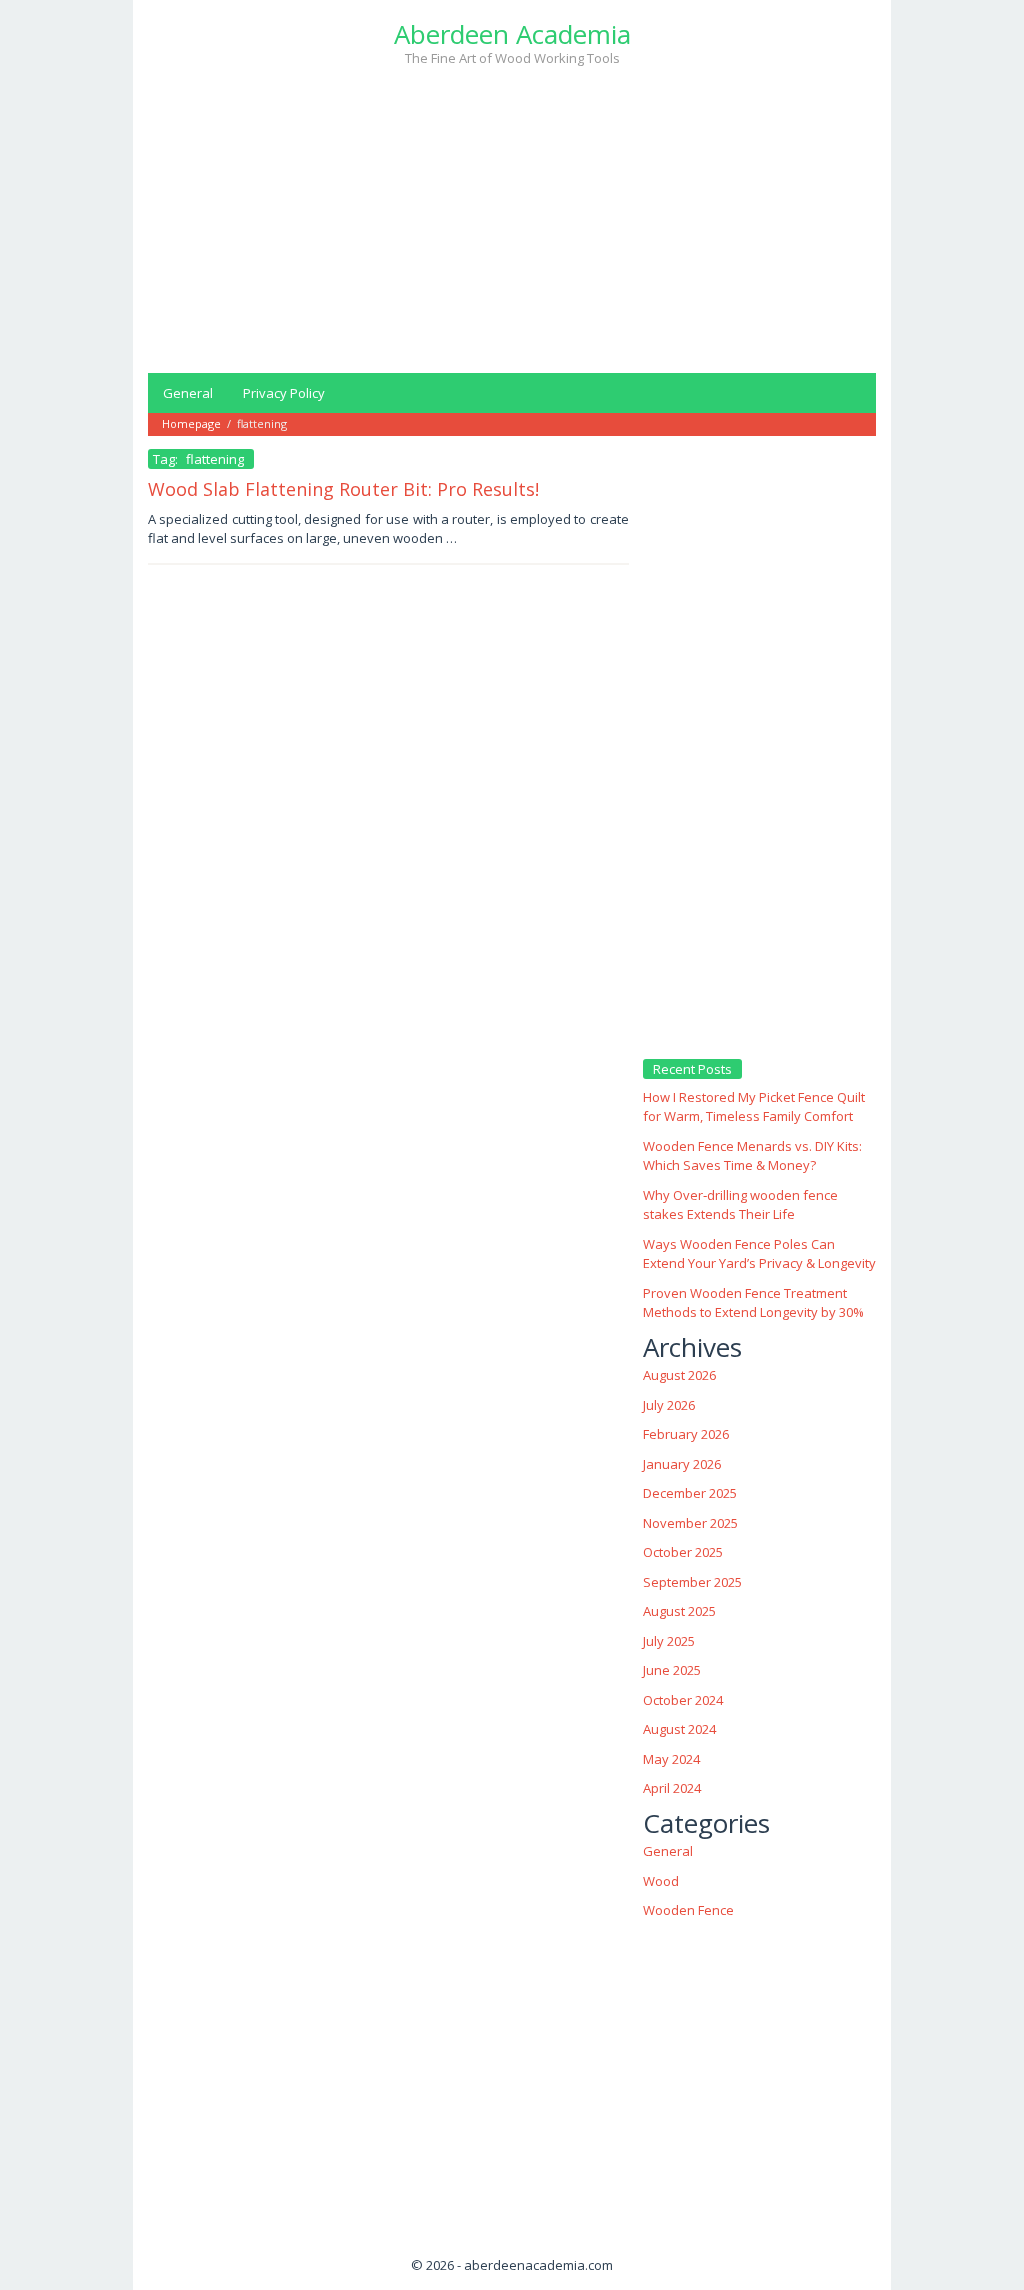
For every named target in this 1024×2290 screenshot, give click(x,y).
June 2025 (672, 1670)
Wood (661, 1881)
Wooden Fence (688, 1910)
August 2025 (679, 1611)
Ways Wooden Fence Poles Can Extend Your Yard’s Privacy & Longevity (759, 1254)
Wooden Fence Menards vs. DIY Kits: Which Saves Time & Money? (752, 1156)
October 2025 (683, 1552)
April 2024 (672, 1788)
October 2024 (683, 1700)
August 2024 (679, 1729)
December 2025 (690, 1493)
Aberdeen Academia (512, 34)
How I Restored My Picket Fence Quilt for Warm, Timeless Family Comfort (754, 1107)
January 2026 (682, 1464)
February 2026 (686, 1434)
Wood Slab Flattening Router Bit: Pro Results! (343, 489)
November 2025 (690, 1523)
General (668, 1851)
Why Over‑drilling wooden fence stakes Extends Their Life (740, 1205)
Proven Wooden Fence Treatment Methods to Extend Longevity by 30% (753, 1303)
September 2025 (692, 1582)
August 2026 (679, 1375)
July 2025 (669, 1641)
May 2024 (671, 1759)
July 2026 (669, 1405)
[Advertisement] (512, 218)
